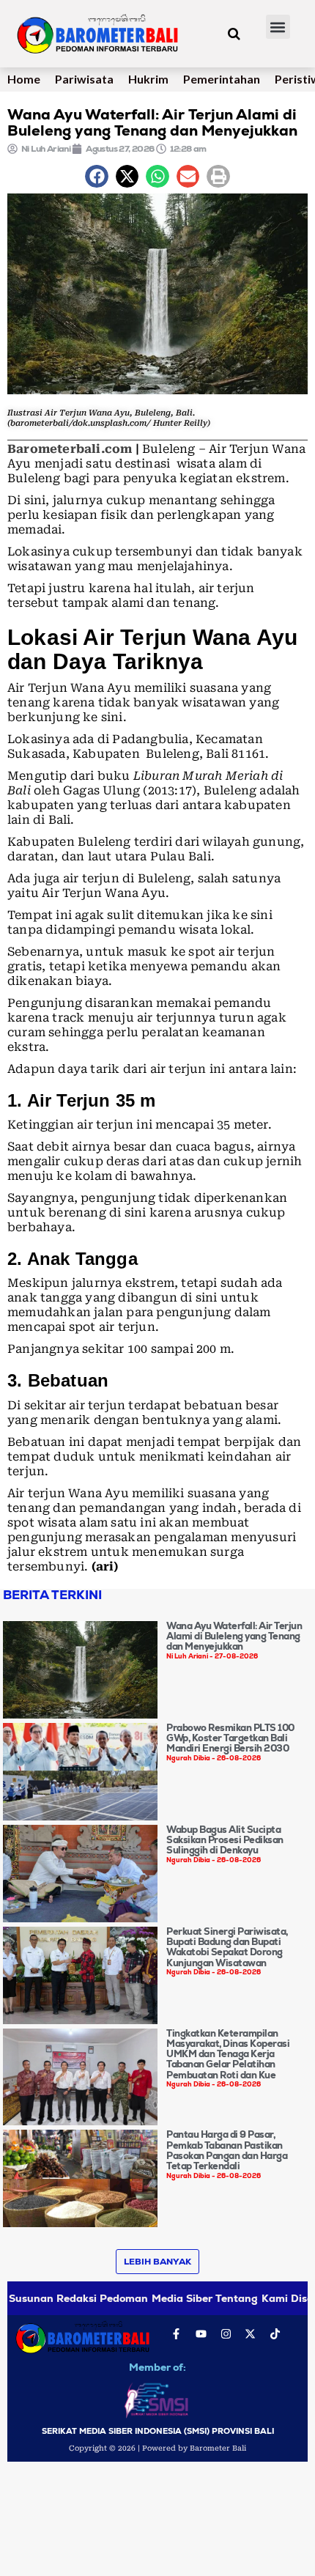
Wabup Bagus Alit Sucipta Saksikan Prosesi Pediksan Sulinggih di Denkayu (225, 1840)
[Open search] (234, 34)
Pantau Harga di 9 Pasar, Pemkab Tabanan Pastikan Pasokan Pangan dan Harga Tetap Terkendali (227, 2150)
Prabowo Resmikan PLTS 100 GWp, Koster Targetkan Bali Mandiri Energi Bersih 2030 (230, 1738)
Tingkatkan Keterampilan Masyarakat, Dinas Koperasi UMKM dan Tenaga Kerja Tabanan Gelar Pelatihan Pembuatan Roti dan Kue (228, 2054)
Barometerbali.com (70, 449)
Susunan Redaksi (53, 2298)
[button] (278, 27)
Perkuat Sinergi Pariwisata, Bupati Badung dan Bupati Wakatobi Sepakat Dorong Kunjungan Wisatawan (227, 1947)
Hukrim (148, 79)
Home (24, 79)
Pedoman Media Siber (156, 2298)
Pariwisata (84, 79)
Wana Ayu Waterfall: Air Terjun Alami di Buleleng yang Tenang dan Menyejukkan (234, 1636)
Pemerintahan (222, 79)
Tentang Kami (251, 2298)
